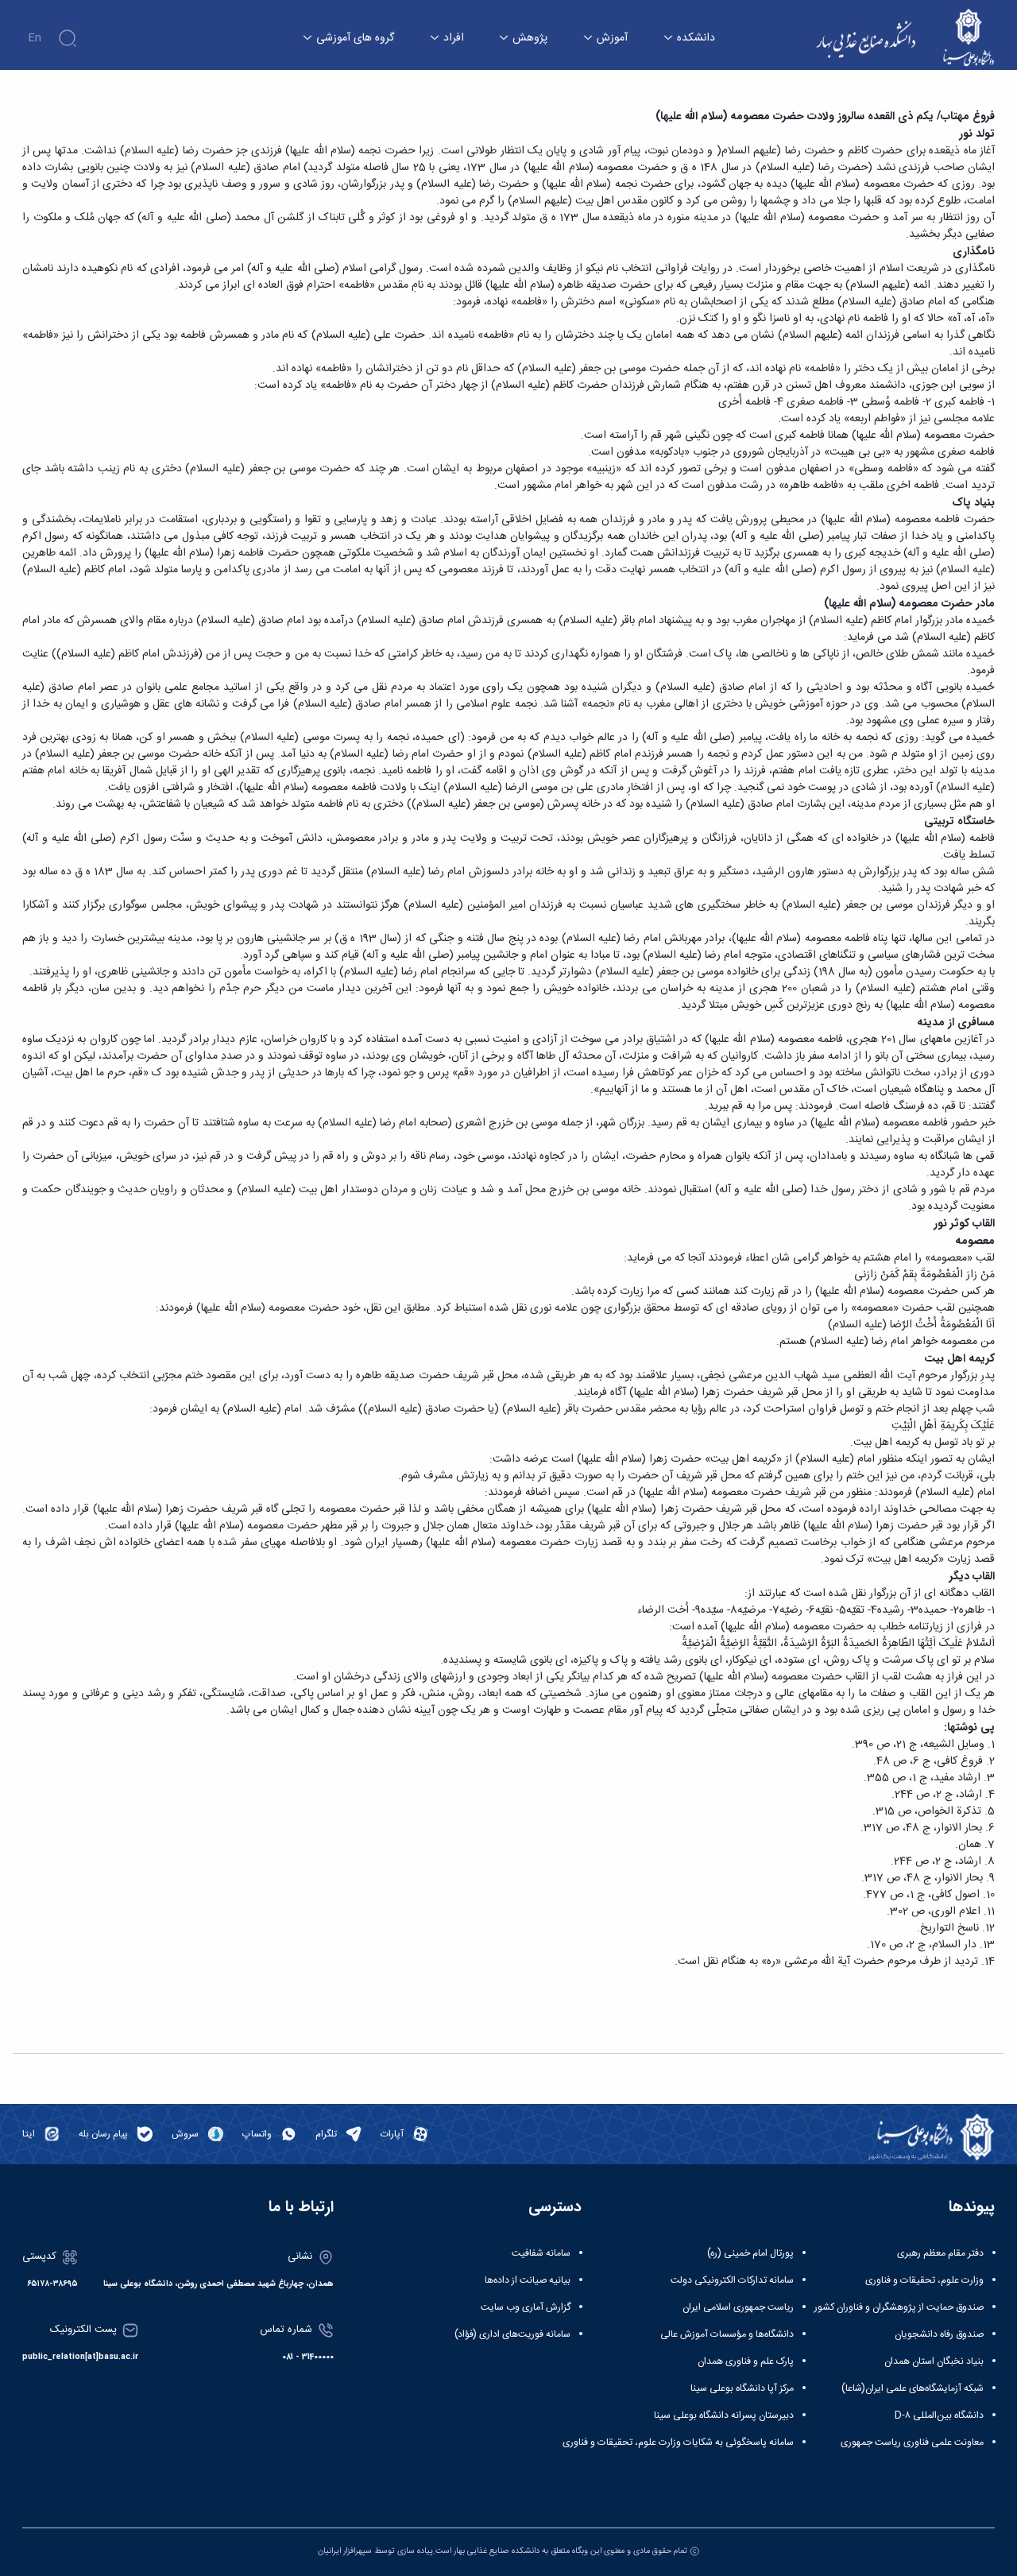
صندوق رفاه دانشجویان (939, 2334)
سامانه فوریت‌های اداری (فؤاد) (512, 2334)
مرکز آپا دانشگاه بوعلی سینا (742, 2388)
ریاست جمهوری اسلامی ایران (738, 2307)
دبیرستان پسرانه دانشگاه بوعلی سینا (724, 2415)
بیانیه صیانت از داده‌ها (528, 2280)
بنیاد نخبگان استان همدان (934, 2361)
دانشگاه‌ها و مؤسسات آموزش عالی (727, 2334)
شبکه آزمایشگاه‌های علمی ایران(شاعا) (913, 2388)
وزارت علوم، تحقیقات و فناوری (924, 2280)
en (35, 38)
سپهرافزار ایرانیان (345, 2551)
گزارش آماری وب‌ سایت (526, 2307)
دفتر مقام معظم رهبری (940, 2253)
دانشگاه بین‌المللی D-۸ (939, 2415)
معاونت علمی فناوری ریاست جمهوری (912, 2442)
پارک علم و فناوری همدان (746, 2361)
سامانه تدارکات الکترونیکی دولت (732, 2280)
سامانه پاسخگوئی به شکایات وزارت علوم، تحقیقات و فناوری (678, 2442)
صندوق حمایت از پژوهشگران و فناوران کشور (899, 2307)
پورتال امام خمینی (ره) (750, 2253)
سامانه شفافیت (541, 2253)
